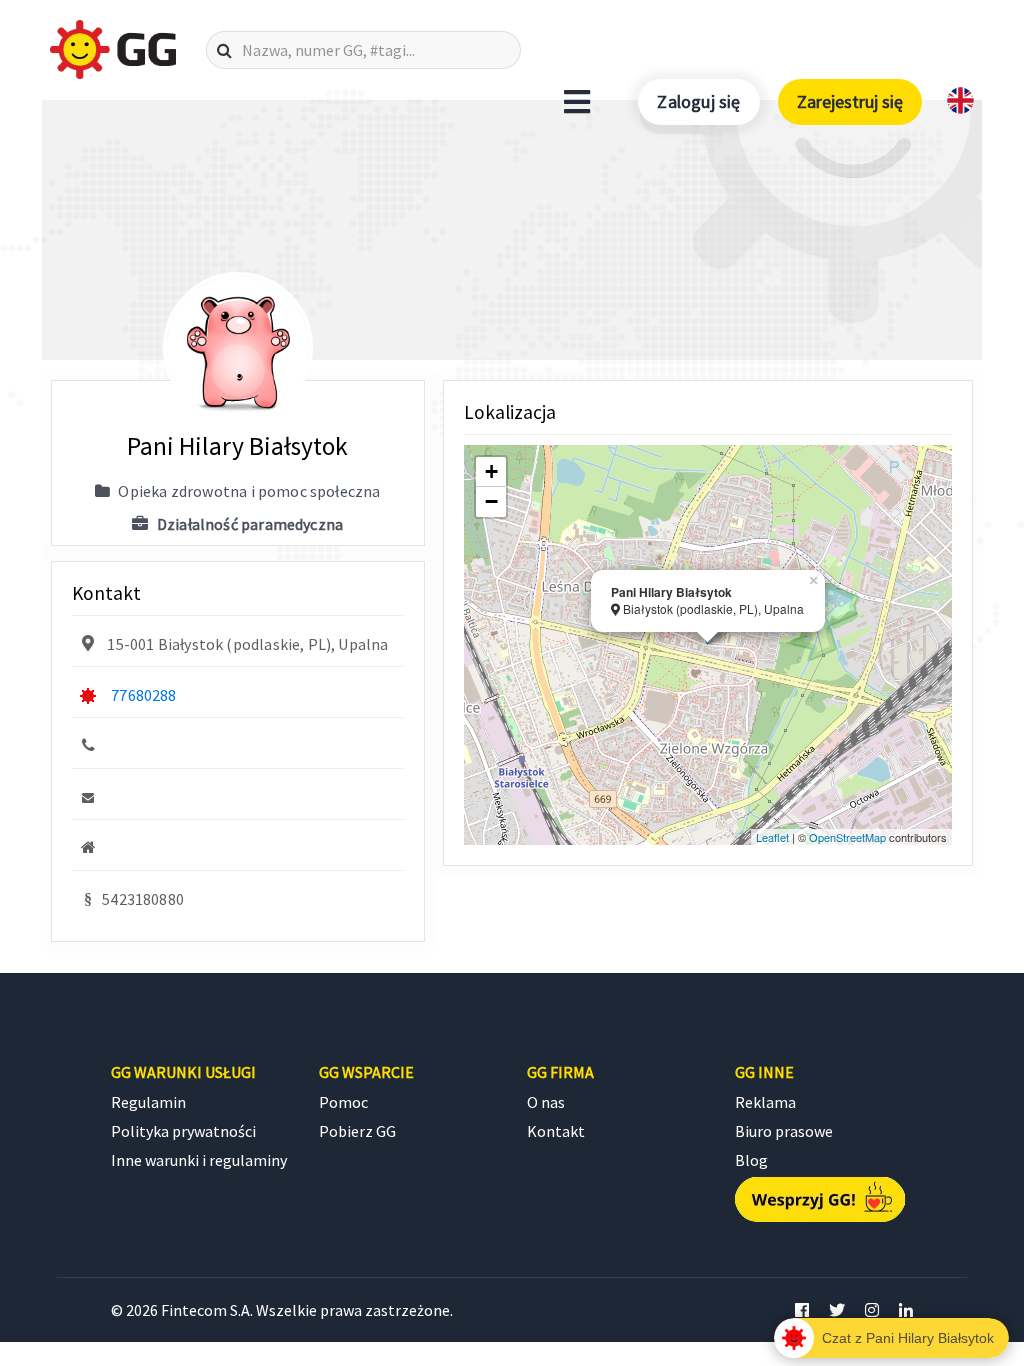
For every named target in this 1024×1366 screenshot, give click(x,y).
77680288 (143, 695)
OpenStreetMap (847, 837)
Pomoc (343, 1102)
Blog (751, 1160)
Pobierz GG (357, 1131)
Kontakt (556, 1131)
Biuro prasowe (784, 1131)
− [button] (491, 501)
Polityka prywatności (183, 1131)
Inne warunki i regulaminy (199, 1160)
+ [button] (491, 471)
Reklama (765, 1102)
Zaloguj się (698, 101)
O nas (546, 1102)
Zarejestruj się (850, 101)
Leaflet (772, 837)
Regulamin (148, 1102)
